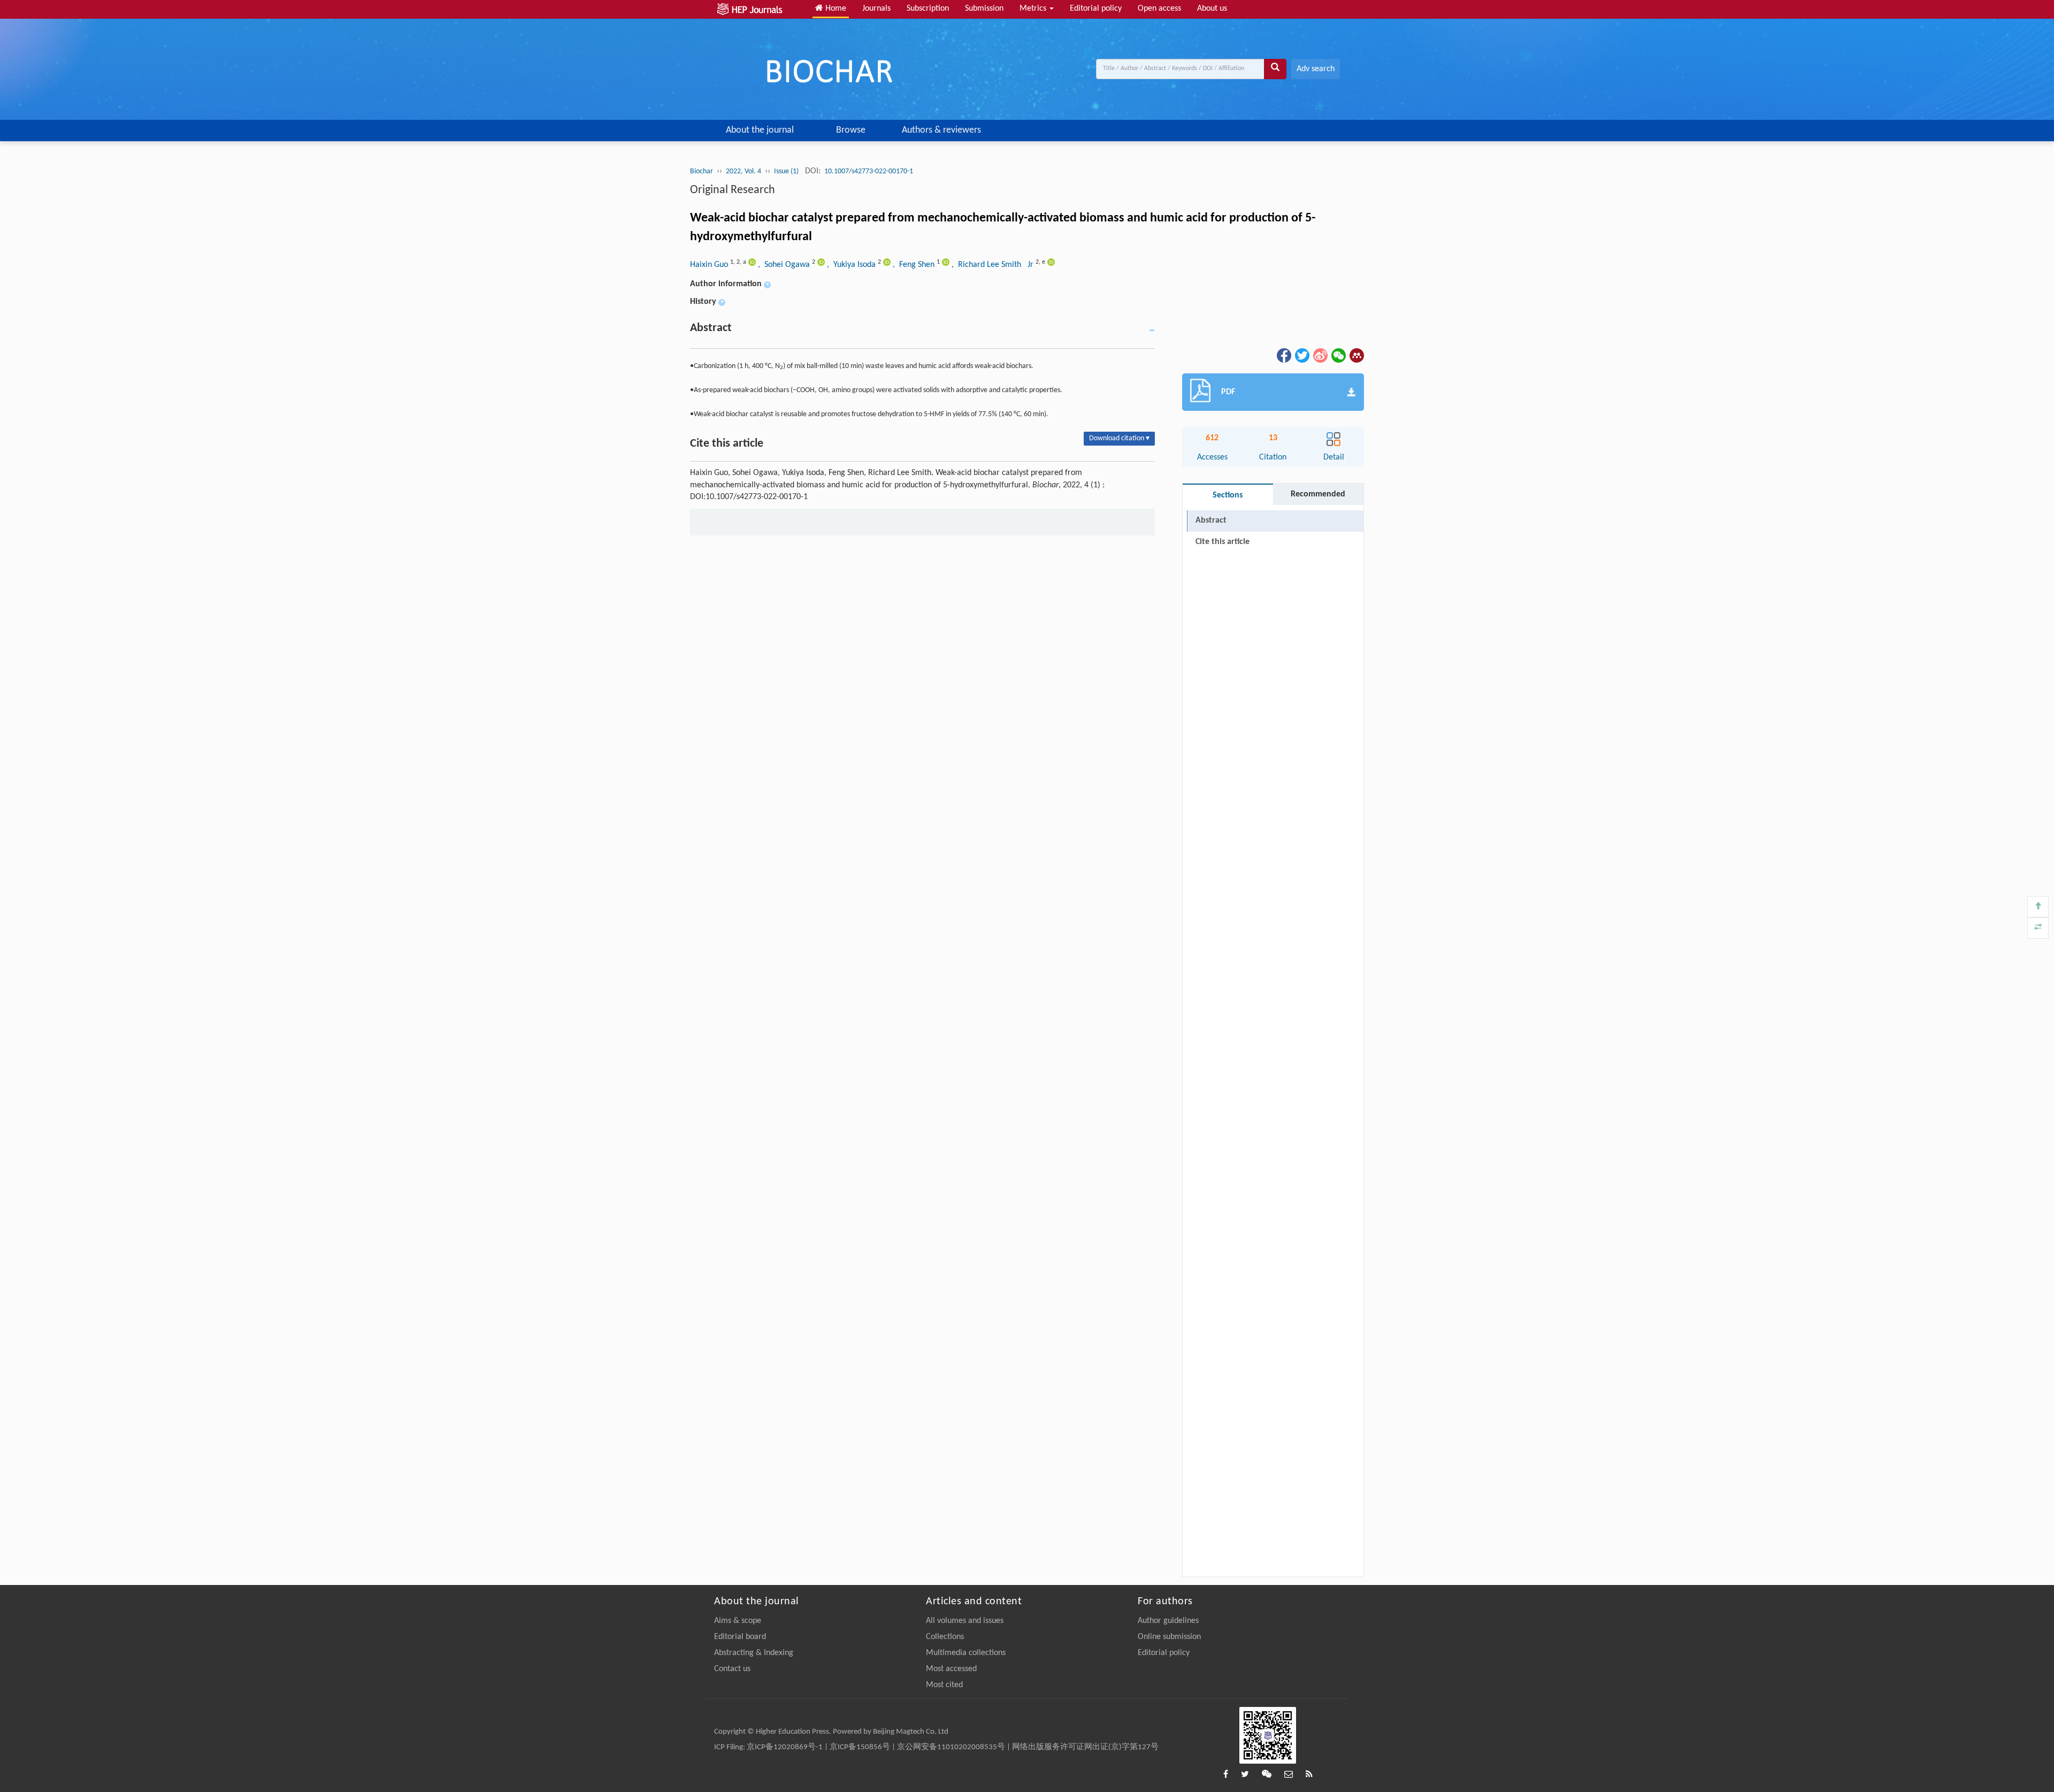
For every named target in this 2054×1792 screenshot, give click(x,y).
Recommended (1318, 494)
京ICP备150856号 (860, 1747)
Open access (1159, 9)
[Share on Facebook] (1283, 355)
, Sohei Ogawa (785, 265)
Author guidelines (1168, 1621)
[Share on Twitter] (1301, 355)
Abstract (1211, 520)
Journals (876, 9)
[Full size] (2038, 928)
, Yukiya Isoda (852, 265)
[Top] (2038, 907)
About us (1212, 9)
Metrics (1034, 9)
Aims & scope (738, 1621)
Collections (945, 1637)
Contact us (732, 1669)
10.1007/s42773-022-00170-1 (869, 171)
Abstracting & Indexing (754, 1653)
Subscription (928, 9)
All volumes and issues (965, 1621)
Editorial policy (1096, 9)
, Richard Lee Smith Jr (994, 265)
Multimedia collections (966, 1653)
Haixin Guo (710, 265)
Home (835, 9)
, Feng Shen (915, 265)
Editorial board (740, 1637)
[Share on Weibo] (1320, 355)
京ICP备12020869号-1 (785, 1747)
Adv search (1316, 69)
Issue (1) (787, 171)
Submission (984, 9)
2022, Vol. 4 (744, 171)
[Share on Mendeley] (1356, 355)
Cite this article (1223, 542)
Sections (1228, 495)
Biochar (702, 171)
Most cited (944, 1685)
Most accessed (951, 1669)
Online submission (1169, 1637)
